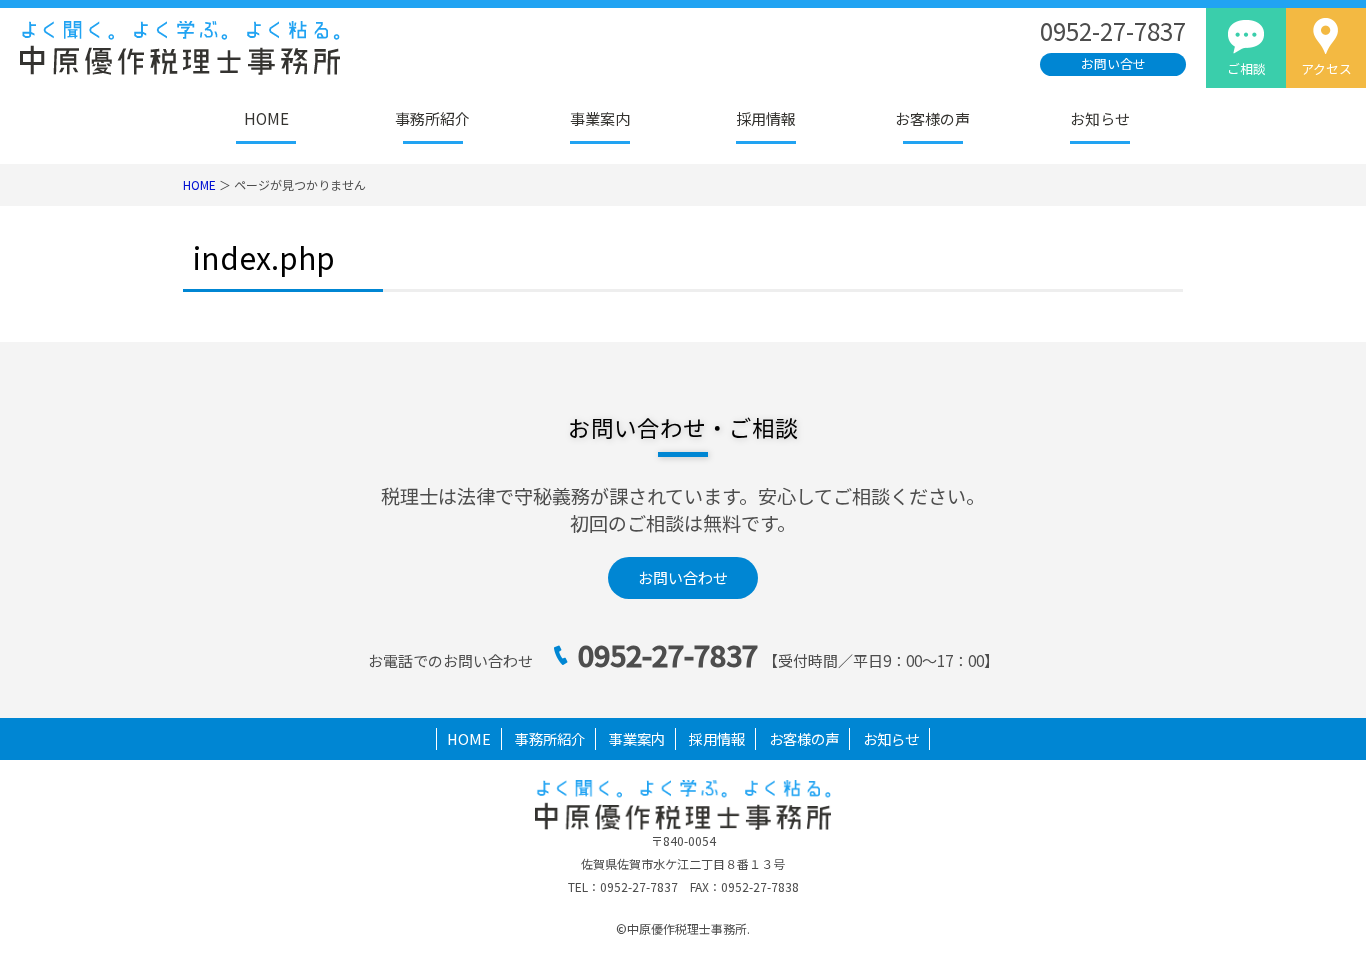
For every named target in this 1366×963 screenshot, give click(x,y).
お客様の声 (932, 118)
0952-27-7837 (668, 654)
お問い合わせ (683, 577)
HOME (266, 118)
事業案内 (600, 118)
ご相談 (1246, 68)
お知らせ (1100, 118)
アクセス (1326, 68)
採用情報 (766, 118)
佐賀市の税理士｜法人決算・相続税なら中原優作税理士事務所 (283, 48)
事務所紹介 (432, 118)
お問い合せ (1113, 63)
